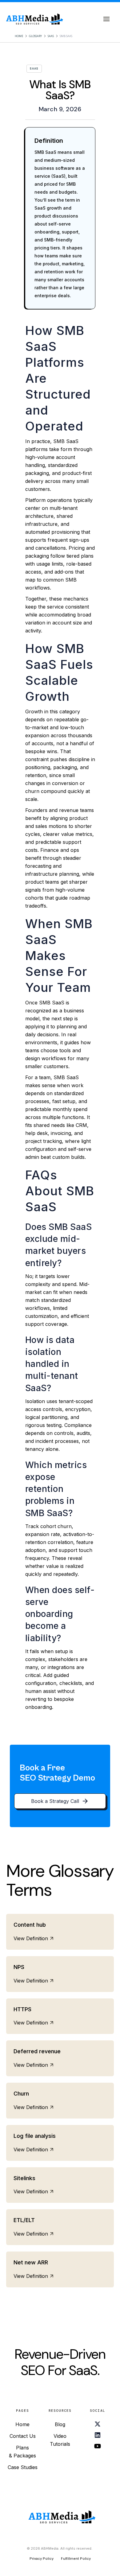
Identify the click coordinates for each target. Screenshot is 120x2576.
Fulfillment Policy (76, 2559)
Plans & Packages (22, 2452)
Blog (60, 2424)
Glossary (35, 36)
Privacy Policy (42, 2559)
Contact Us (23, 2436)
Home (19, 36)
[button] (106, 19)
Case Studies (23, 2467)
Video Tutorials (60, 2440)
